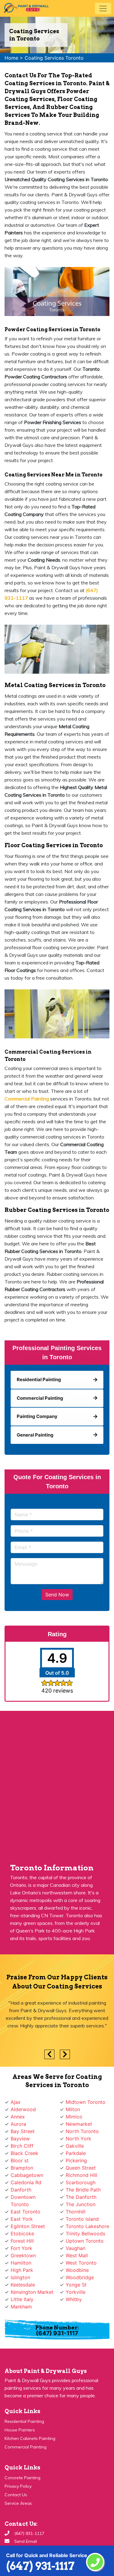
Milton (73, 2109)
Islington (20, 2277)
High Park (22, 2270)
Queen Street (81, 2168)
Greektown (23, 2255)
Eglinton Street (28, 2226)
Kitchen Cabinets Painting (30, 2438)
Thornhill (76, 2212)
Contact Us (16, 2495)
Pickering (76, 2160)
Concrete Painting (22, 2478)
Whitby (74, 2299)
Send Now (57, 1595)
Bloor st (20, 2160)
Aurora (18, 2124)
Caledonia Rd (26, 2182)
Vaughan (76, 2248)
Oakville (75, 2146)
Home (11, 58)
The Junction (81, 2204)
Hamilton (21, 2263)
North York (78, 2139)
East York (22, 2219)
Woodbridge (80, 2277)
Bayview (20, 2139)
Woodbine (77, 2270)
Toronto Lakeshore (87, 2226)
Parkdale (76, 2153)
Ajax (16, 2102)
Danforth (21, 2190)
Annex (18, 2117)
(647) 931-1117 (40, 2566)
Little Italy (22, 2299)
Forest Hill (22, 2241)
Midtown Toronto (86, 2102)
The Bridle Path (83, 2190)
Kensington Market (32, 2292)
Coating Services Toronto (54, 58)
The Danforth (81, 2197)
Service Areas (18, 2503)
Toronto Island (82, 2219)
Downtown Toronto (23, 2201)
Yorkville (76, 2292)
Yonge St (76, 2285)
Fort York (21, 2248)
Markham (21, 2307)
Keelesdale (23, 2285)
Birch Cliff (22, 2146)
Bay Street (23, 2131)
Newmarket (79, 2124)
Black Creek (24, 2153)
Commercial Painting (26, 2447)
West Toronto (81, 2263)
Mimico (74, 2117)
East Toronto (26, 2212)
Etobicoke (22, 2234)
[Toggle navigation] (103, 9)
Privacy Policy (18, 2486)
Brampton (22, 2168)
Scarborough (81, 2182)
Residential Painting (24, 2421)
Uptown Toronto (85, 2241)
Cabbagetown (27, 2175)
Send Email (26, 2541)
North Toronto (82, 2131)
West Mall (77, 2255)
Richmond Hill (81, 2175)
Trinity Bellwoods (85, 2234)
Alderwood (23, 2109)
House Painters (20, 2430)
